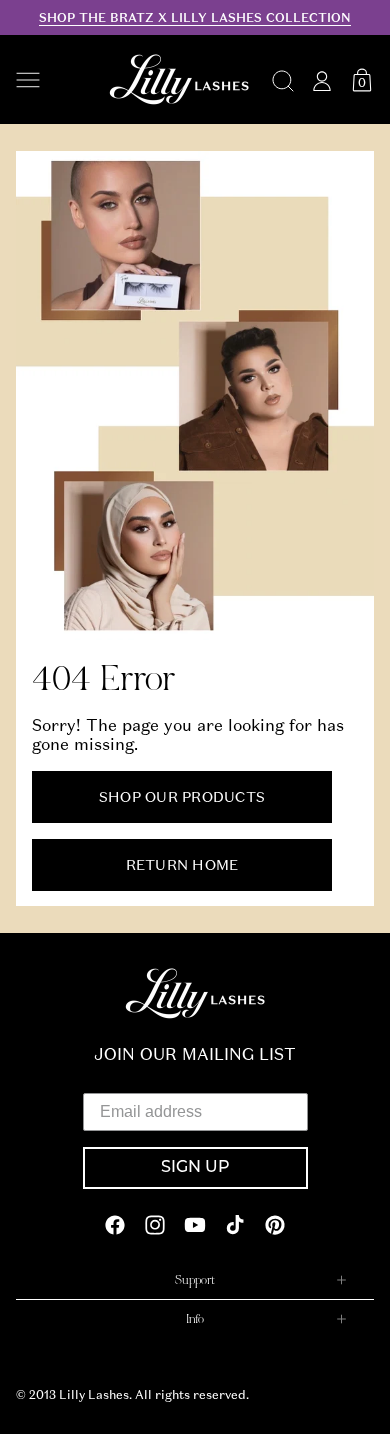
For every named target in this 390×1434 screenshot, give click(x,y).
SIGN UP (195, 1168)
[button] (52, 80)
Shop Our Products (182, 796)
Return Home (182, 864)
